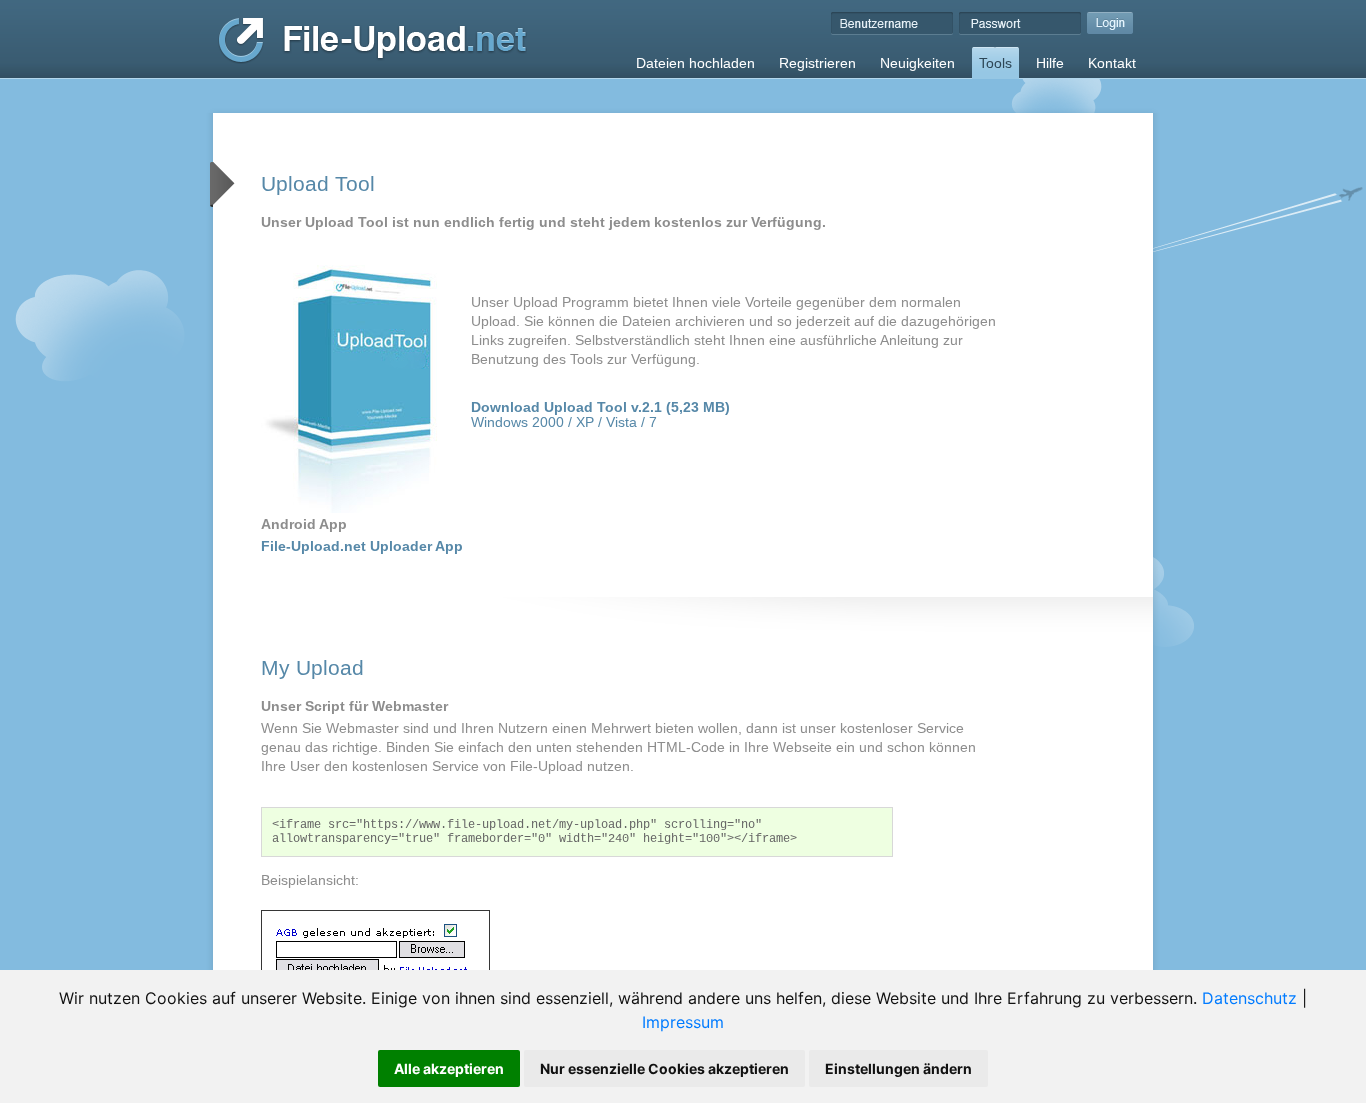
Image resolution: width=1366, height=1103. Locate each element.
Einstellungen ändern (898, 1068)
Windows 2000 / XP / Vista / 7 (600, 415)
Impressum (683, 1022)
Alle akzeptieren (449, 1068)
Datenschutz (1249, 998)
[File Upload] (372, 59)
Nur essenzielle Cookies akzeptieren (664, 1068)
